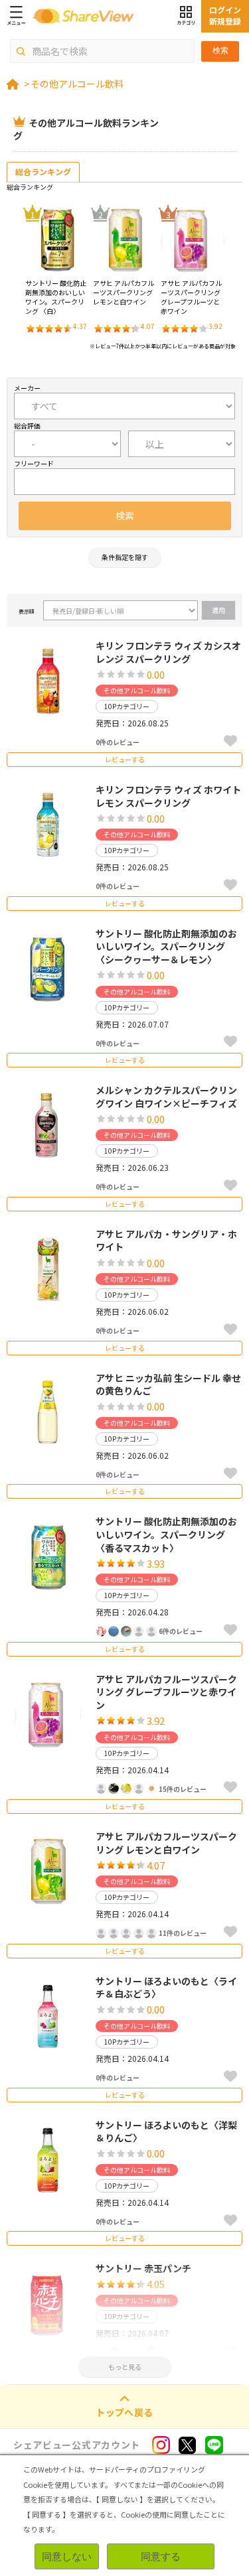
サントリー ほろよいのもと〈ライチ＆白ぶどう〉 (166, 1988)
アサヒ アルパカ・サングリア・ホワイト (166, 1241)
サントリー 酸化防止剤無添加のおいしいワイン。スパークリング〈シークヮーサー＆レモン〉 (166, 946)
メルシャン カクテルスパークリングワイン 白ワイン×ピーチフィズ (166, 1097)
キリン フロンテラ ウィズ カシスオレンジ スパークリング (168, 652)
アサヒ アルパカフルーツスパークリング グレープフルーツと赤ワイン (166, 1692)
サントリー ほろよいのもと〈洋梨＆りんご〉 (166, 2132)
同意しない (67, 2556)
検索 (220, 50)
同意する (161, 2556)
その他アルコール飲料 (77, 84)
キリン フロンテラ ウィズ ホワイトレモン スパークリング (168, 796)
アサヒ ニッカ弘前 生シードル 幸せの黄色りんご (168, 1385)
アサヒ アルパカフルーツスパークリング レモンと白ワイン (166, 1843)
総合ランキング (43, 171)
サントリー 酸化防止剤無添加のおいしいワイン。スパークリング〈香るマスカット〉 (166, 1534)
